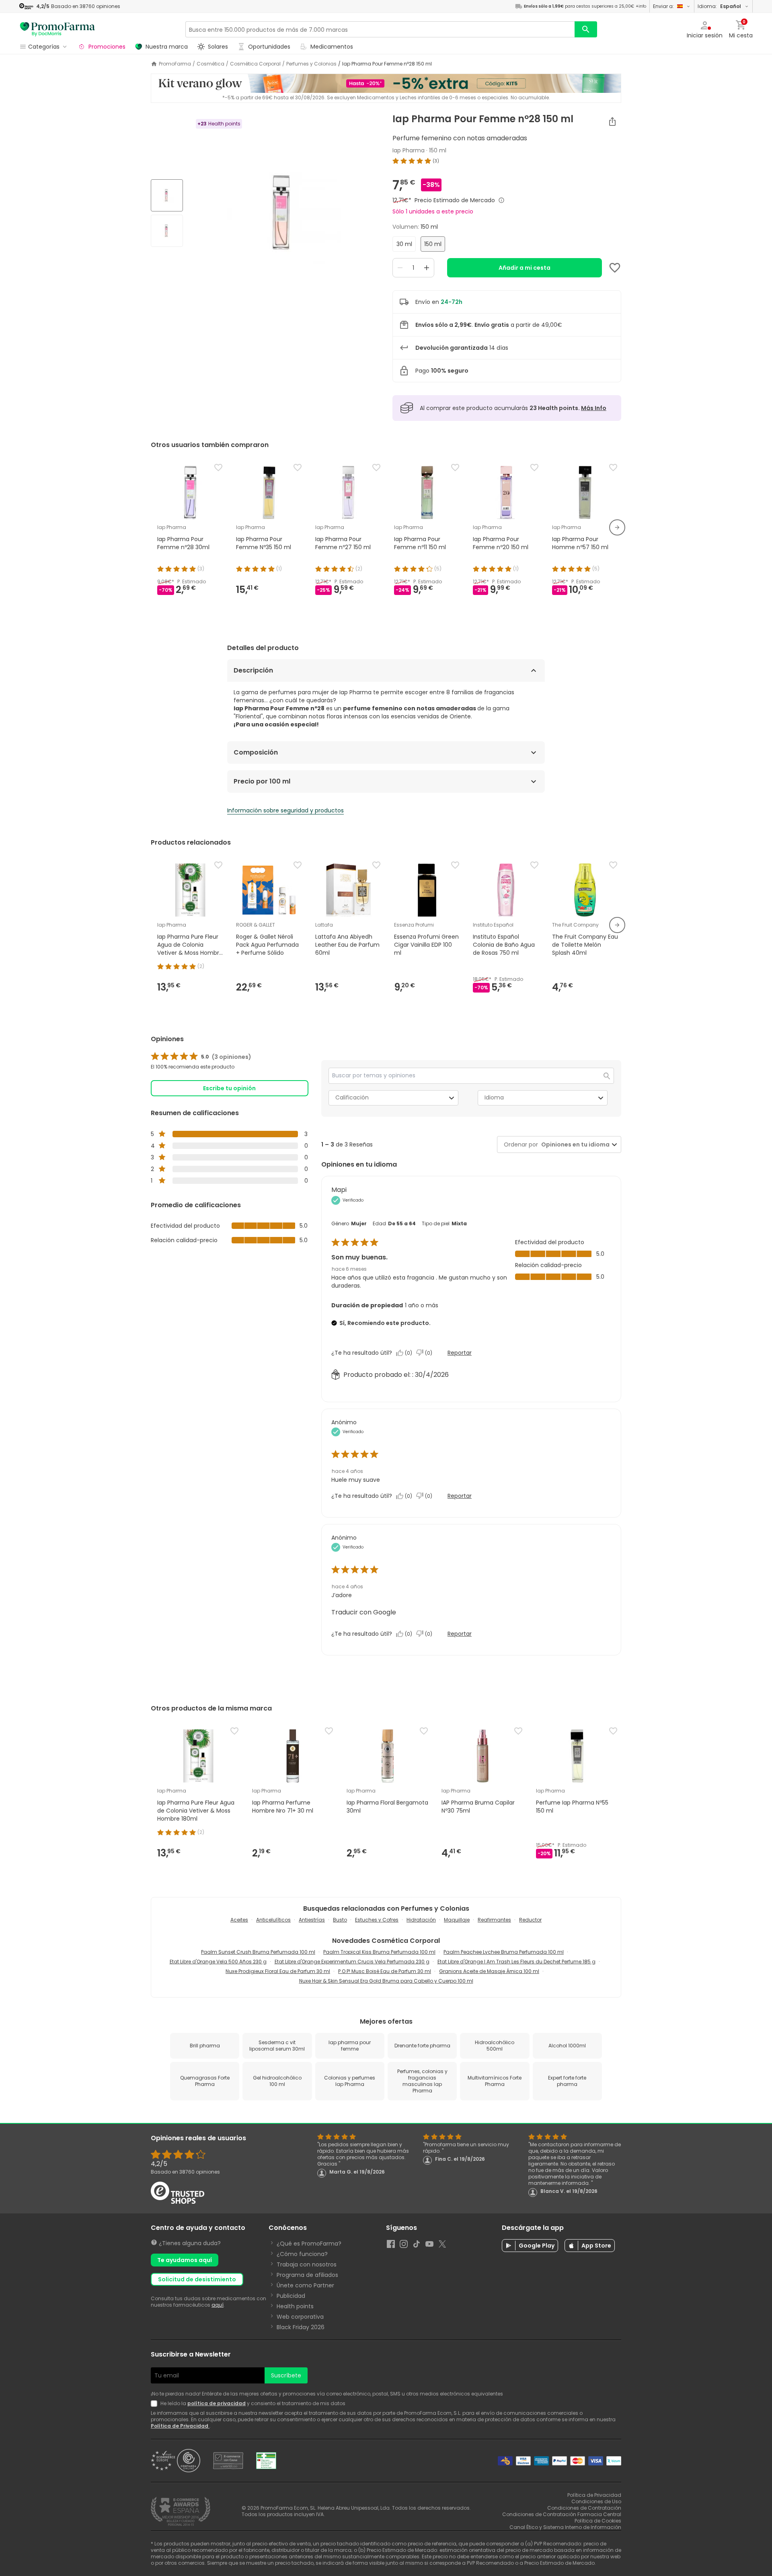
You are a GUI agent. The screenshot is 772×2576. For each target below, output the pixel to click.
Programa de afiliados (307, 2275)
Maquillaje (457, 1920)
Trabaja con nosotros (307, 2264)
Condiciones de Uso (596, 2501)
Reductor (530, 1920)
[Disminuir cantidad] (400, 268)
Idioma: (719, 6)
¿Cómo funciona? (302, 2254)
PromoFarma (175, 64)
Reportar (460, 1353)
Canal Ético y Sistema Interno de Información (565, 2527)
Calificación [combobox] (352, 1097)
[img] (284, 214)
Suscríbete (286, 2375)
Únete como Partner (305, 2285)
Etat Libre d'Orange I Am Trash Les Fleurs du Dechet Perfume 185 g (516, 1962)
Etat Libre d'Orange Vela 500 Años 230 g (218, 1962)
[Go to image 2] (167, 231)
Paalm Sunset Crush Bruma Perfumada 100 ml (258, 1952)
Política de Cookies (598, 2521)
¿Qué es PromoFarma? (309, 2244)
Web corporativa (300, 2317)
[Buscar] (586, 29)
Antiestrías (312, 1920)
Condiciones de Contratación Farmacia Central (562, 2514)
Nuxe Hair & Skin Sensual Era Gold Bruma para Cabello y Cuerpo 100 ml (386, 1981)
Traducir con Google (364, 1612)
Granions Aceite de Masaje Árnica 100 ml (489, 1971)
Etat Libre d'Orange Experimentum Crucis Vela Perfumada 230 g (352, 1962)
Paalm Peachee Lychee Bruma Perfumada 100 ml (504, 1952)
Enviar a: (663, 6)
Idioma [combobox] (494, 1097)
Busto (340, 1920)
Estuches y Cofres (377, 1920)
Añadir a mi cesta (525, 268)
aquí (218, 2305)
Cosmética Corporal (255, 64)
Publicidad (291, 2296)
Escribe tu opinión (229, 1088)
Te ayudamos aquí (185, 2260)
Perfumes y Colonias (311, 64)
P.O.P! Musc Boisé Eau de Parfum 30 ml (385, 1971)
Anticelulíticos (273, 1920)
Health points (295, 2306)
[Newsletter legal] (156, 2404)
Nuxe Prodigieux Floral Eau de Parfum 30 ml (278, 1971)
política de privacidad (217, 2403)
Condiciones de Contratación (584, 2508)
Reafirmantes (494, 1920)
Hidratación (421, 1920)
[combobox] (574, 1145)
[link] (201, 1057)
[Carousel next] (617, 527)
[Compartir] (612, 121)
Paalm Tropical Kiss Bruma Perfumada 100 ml (379, 1952)
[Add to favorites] (615, 268)
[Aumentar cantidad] (427, 268)
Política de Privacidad (180, 2426)
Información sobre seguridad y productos (285, 810)
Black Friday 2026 (301, 2327)
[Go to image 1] (167, 195)
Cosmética (210, 64)
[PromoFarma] (57, 29)
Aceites (239, 1920)
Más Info (594, 408)
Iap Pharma (409, 150)
